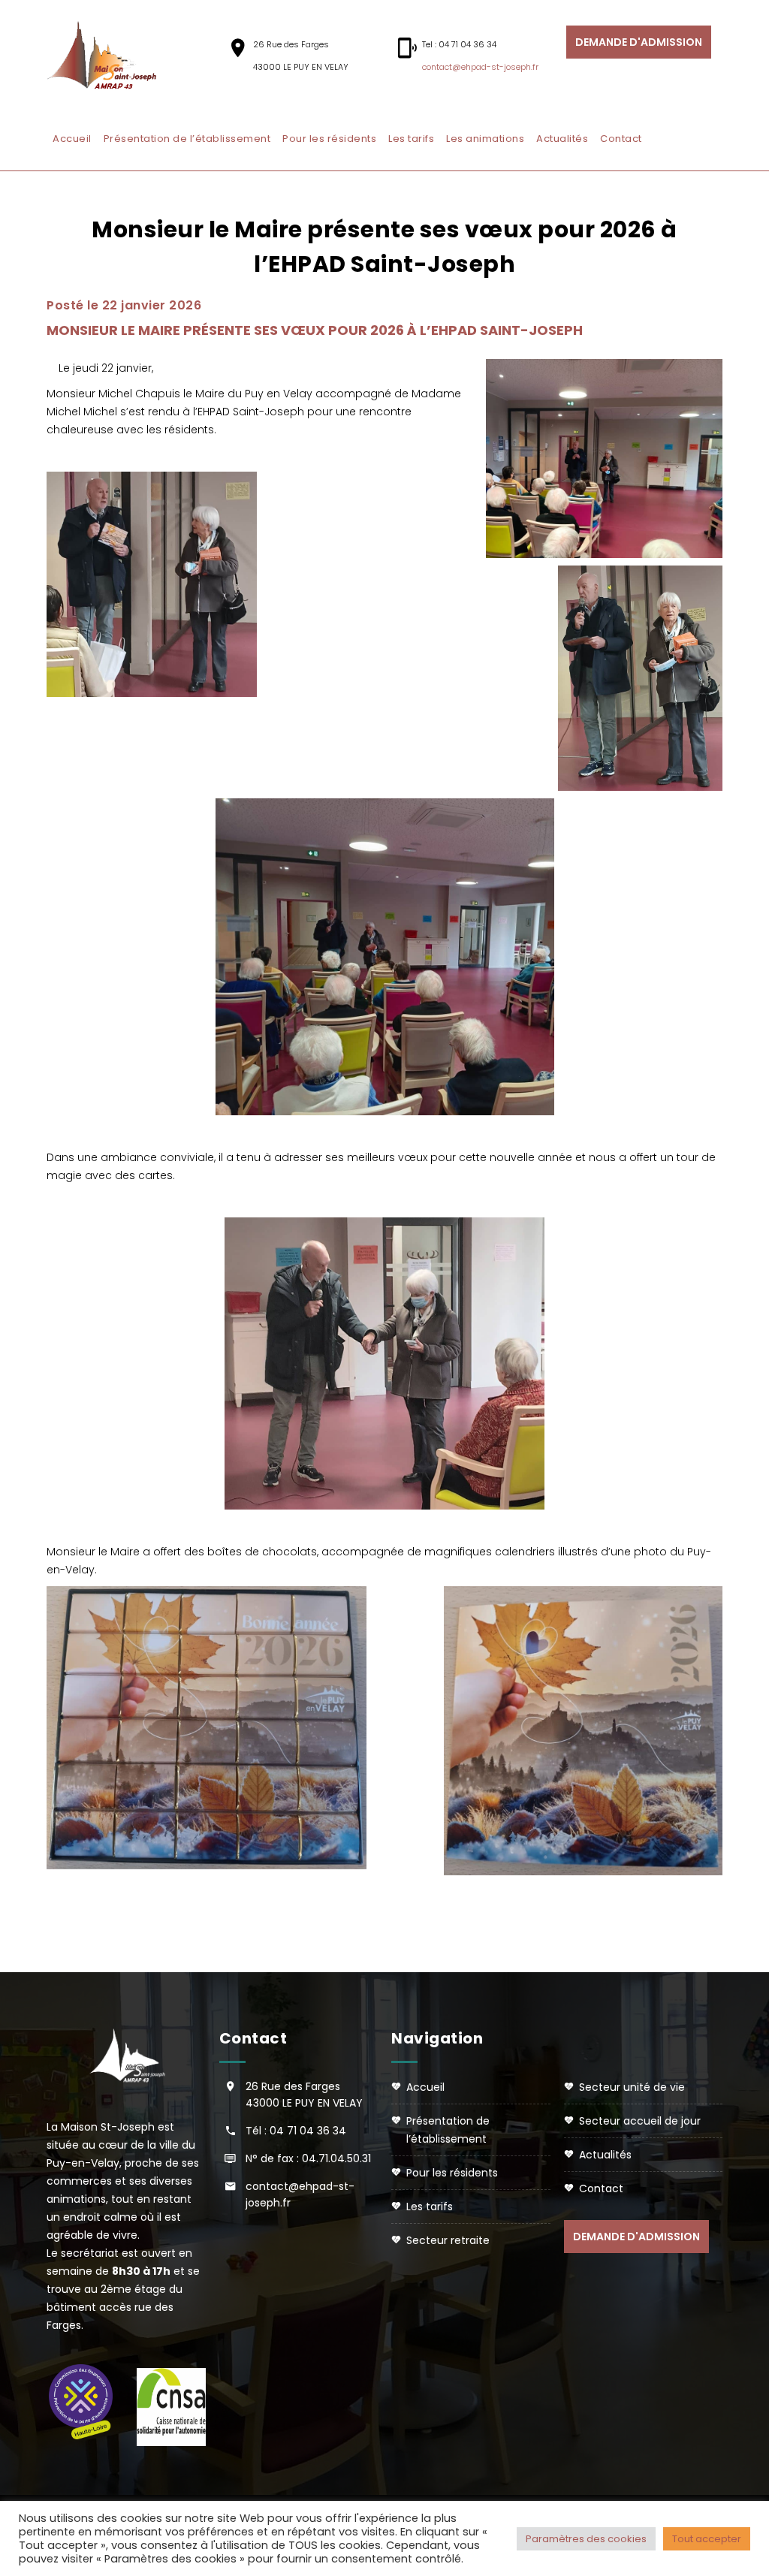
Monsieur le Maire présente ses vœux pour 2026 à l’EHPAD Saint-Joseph (315, 330)
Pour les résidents (329, 139)
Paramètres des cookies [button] (586, 2539)
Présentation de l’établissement (187, 139)
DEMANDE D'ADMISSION (639, 42)
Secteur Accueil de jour (640, 2121)
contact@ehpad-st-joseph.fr (480, 67)
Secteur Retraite (448, 2240)
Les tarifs (411, 139)
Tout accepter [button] (707, 2539)
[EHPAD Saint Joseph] (110, 56)
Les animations (485, 139)
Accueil (72, 139)
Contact (621, 139)
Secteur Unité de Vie (632, 2087)
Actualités (562, 139)
